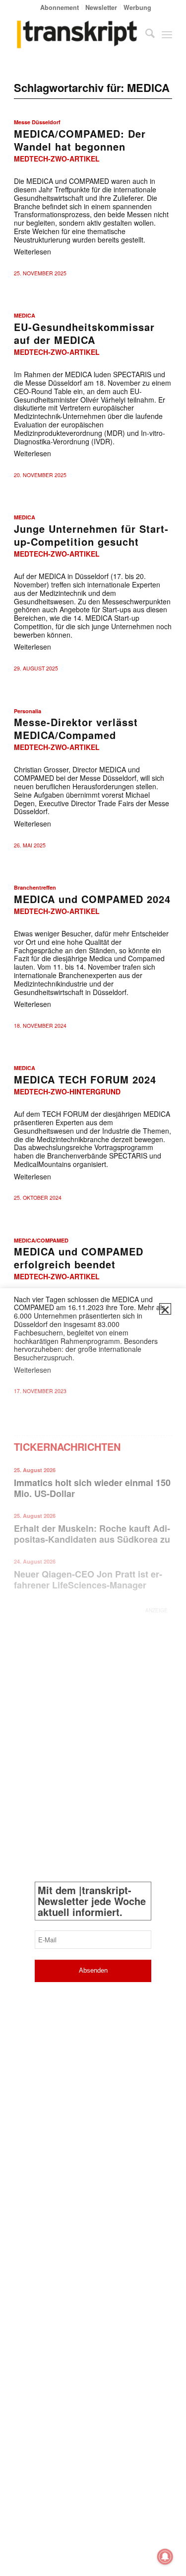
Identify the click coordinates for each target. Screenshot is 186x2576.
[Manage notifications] (165, 2557)
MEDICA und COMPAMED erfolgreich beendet (79, 1258)
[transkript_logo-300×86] (77, 34)
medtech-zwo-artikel (57, 159)
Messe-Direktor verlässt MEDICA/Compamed (76, 728)
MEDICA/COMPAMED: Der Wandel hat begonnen (80, 140)
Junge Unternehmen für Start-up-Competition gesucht (91, 535)
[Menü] (167, 34)
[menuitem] (60, 7)
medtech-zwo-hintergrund (67, 1091)
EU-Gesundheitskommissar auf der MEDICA (84, 333)
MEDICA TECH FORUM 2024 (85, 1079)
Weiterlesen (32, 251)
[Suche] (145, 34)
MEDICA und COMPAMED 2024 (92, 899)
